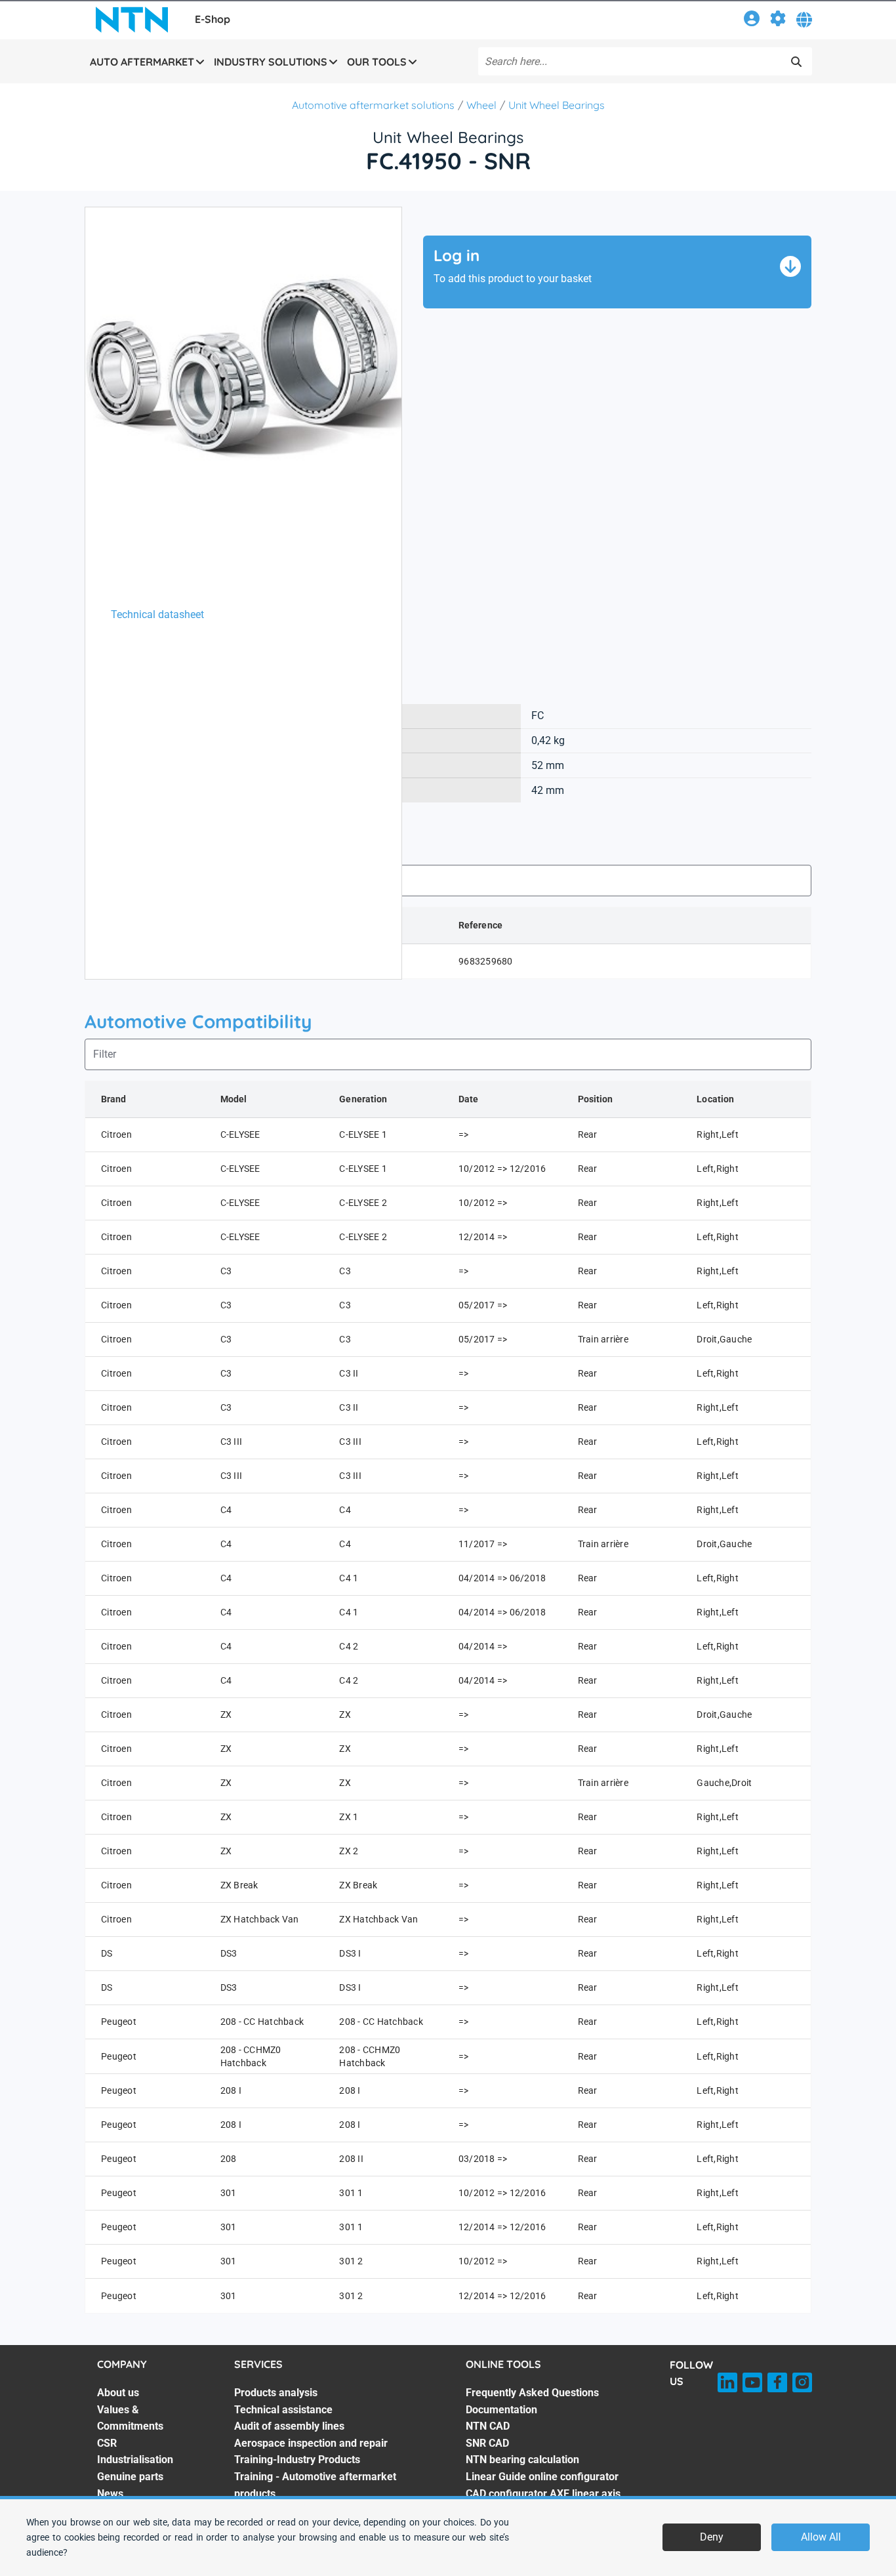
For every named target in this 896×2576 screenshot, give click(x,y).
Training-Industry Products (297, 2460)
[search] (796, 62)
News (110, 2494)
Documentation (501, 2410)
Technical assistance (283, 2410)
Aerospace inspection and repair (311, 2443)
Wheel (481, 105)
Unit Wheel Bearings (557, 105)
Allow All (821, 2537)
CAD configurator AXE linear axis (543, 2494)
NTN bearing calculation (522, 2460)
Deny (712, 2537)
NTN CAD (488, 2426)
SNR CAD (487, 2443)
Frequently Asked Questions (532, 2393)
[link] (752, 21)
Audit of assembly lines (289, 2426)
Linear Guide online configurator (542, 2477)
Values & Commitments (130, 2418)
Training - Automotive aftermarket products (315, 2485)
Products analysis (276, 2393)
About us (118, 2393)
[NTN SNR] (132, 20)
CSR (107, 2443)
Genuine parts (130, 2477)
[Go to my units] (778, 21)
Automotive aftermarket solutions (373, 105)
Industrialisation (135, 2460)
